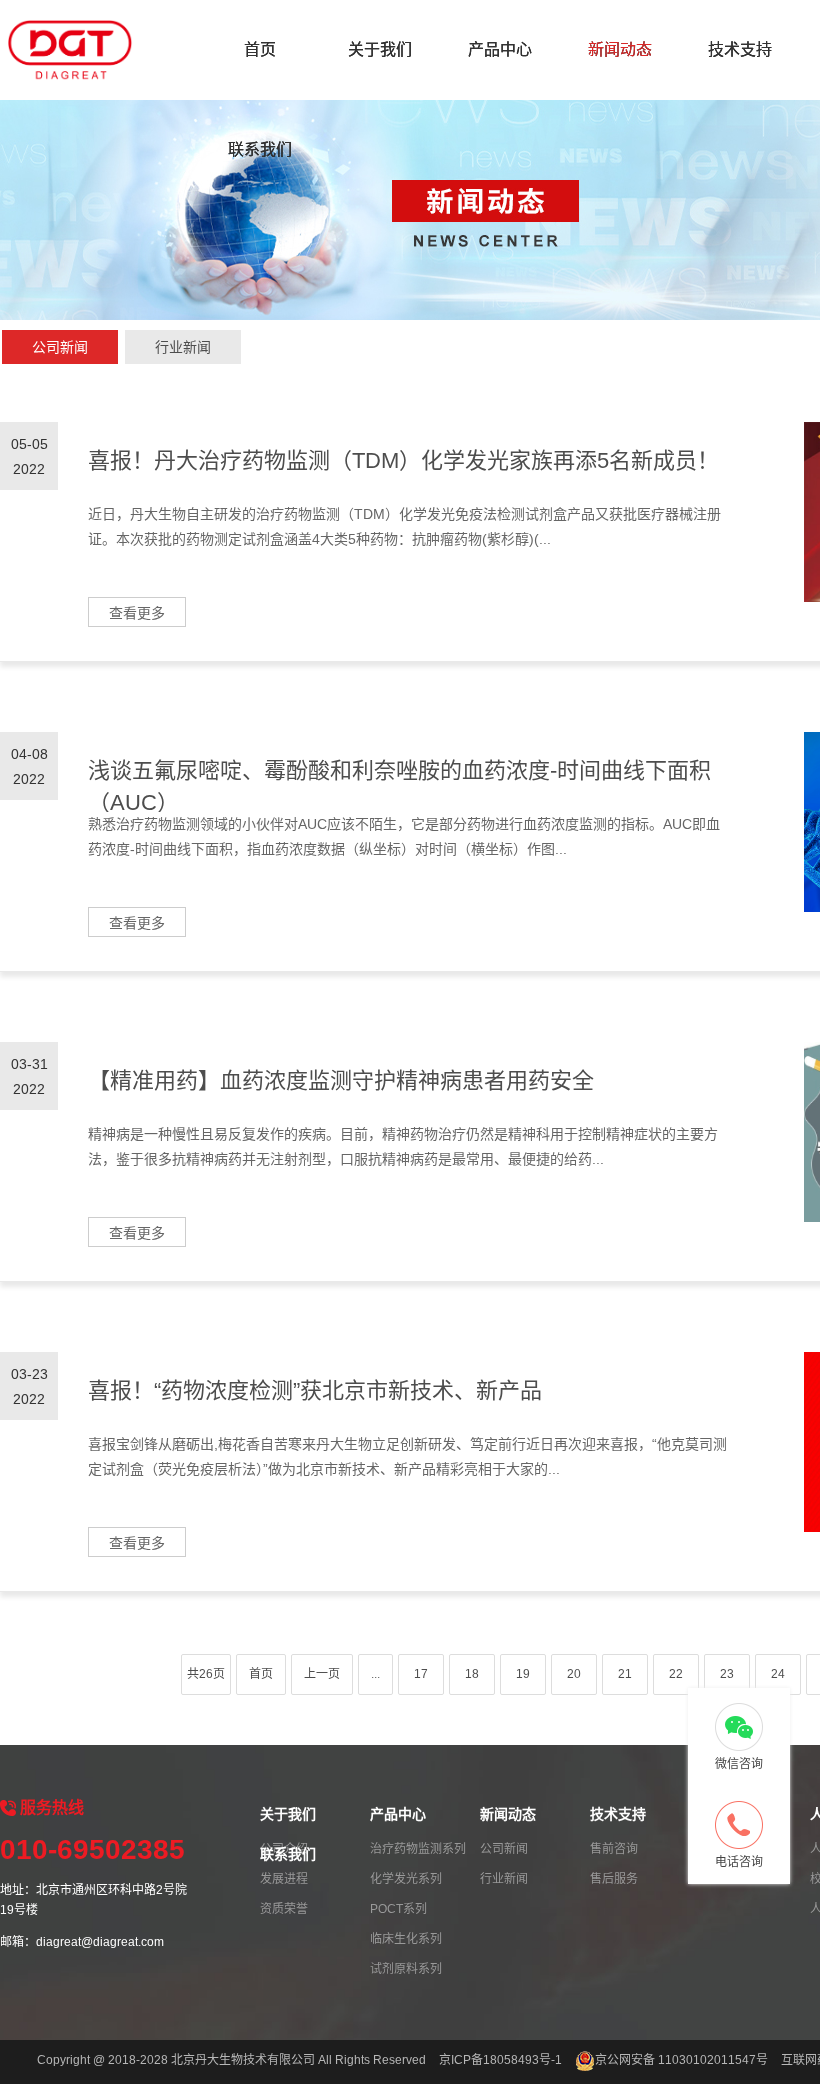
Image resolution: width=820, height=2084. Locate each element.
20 (574, 1674)
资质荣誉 (284, 1909)
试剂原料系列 (406, 1969)
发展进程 (284, 1879)
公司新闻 (60, 347)
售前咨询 (614, 1849)
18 (472, 1674)
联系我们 (260, 149)
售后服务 (614, 1879)
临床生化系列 (406, 1939)
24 (778, 1674)
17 (421, 1674)
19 (523, 1674)
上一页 (322, 1674)
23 (727, 1674)
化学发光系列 (406, 1879)
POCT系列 (398, 1909)
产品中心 (500, 49)
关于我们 (380, 49)
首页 (260, 49)
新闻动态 (620, 49)
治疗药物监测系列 (418, 1849)
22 (676, 1674)
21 (625, 1674)
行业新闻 (183, 347)
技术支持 (740, 49)
